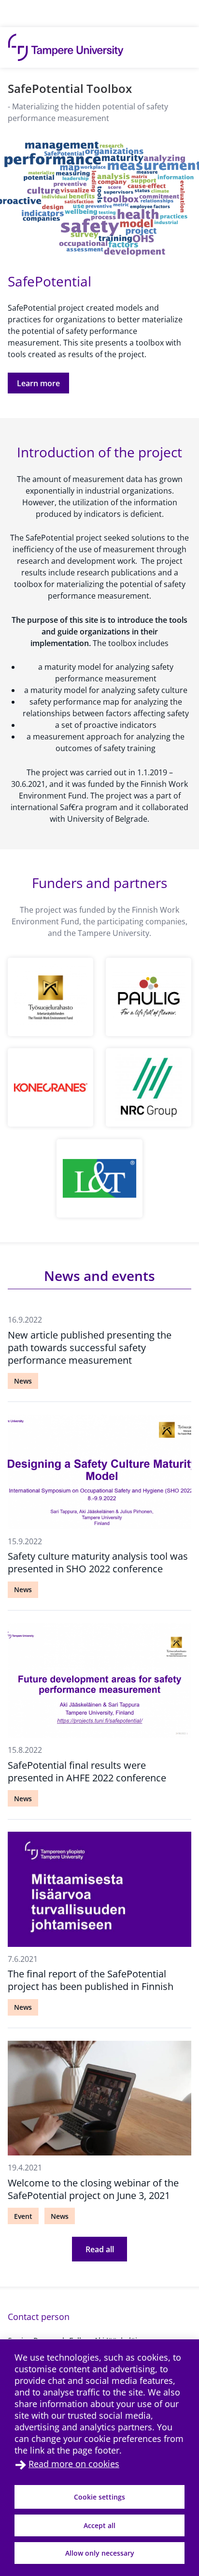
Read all (100, 2249)
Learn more (38, 383)
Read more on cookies (74, 2464)
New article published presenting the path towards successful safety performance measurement (90, 1348)
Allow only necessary (100, 2553)
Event (23, 2216)
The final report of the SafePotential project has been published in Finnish (91, 1980)
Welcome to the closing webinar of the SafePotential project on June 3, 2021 (93, 2189)
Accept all (99, 2525)
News (23, 1381)
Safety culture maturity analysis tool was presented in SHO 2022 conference (98, 1562)
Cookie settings (99, 2497)
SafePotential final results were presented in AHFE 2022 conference (87, 1771)
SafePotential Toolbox (70, 88)
